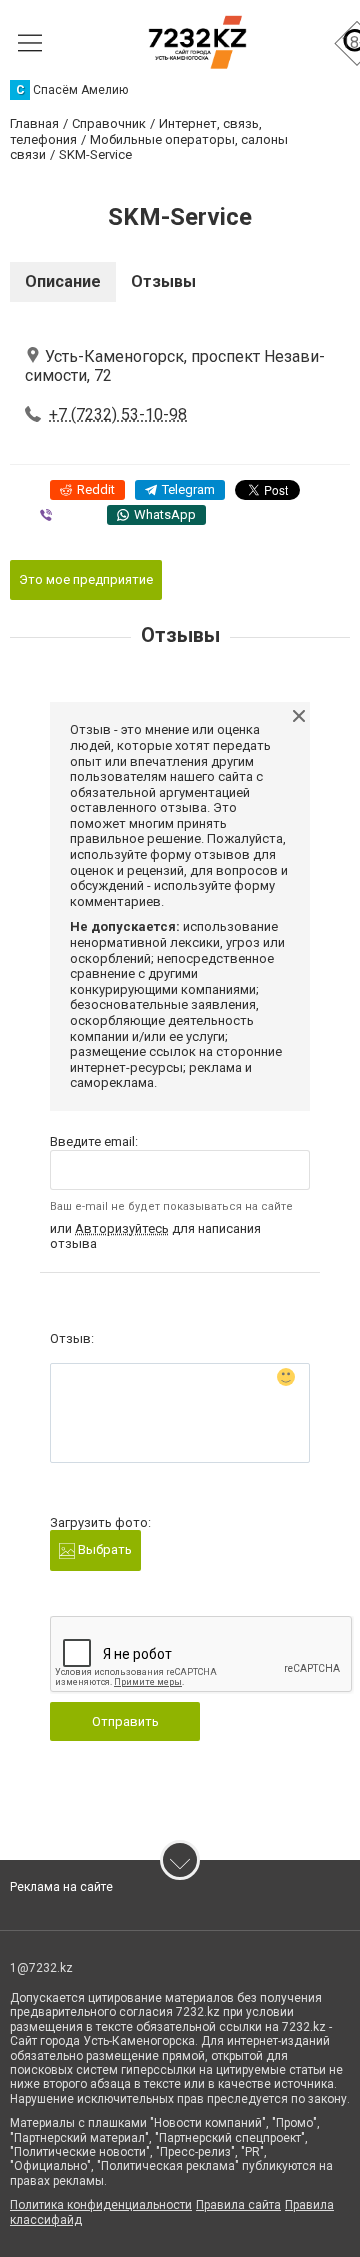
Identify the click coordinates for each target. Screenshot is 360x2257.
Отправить (125, 1721)
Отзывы (163, 281)
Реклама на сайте (61, 1887)
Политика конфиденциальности (101, 2205)
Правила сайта (238, 2205)
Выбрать (103, 1549)
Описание (63, 281)
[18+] (197, 42)
